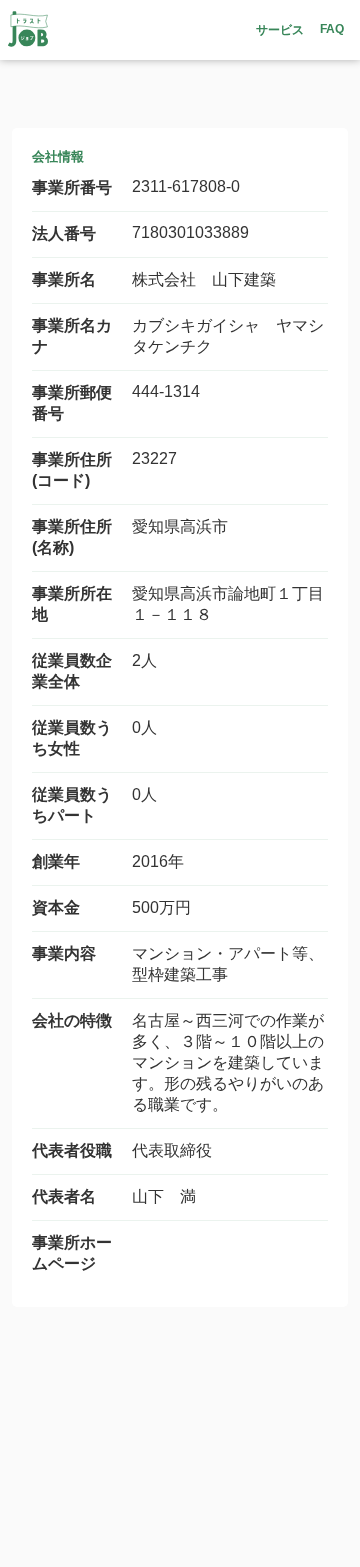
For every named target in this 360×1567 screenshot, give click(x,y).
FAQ (332, 29)
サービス (280, 30)
